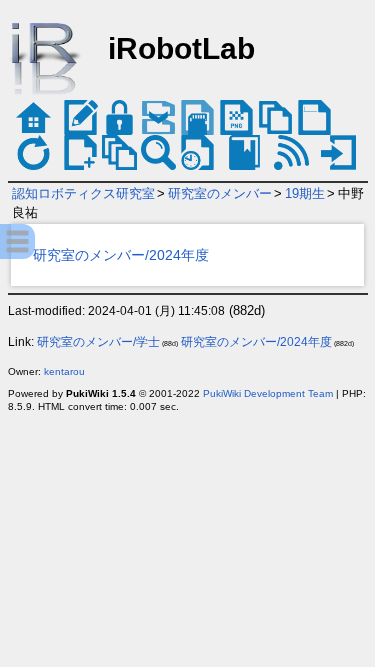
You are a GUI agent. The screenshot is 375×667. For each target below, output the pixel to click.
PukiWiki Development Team (268, 393)
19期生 (305, 193)
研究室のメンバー (220, 193)
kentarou (64, 371)
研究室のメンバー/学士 (98, 342)
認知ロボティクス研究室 (83, 193)
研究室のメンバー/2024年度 (121, 255)
